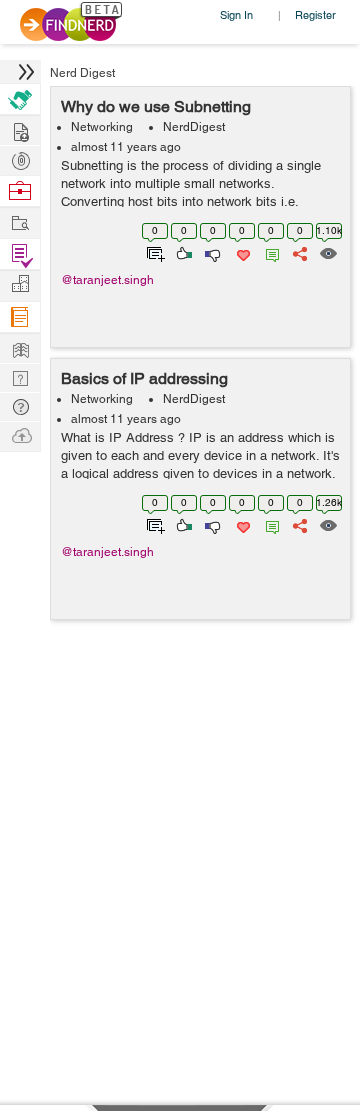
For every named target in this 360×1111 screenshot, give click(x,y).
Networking (102, 127)
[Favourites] (241, 252)
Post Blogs (20, 434)
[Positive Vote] (182, 252)
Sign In (236, 14)
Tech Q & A (20, 376)
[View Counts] (327, 252)
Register (315, 14)
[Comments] (269, 252)
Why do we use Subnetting (156, 106)
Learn (20, 317)
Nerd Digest (82, 73)
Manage (20, 254)
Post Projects (20, 129)
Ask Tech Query (20, 405)
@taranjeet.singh (107, 280)
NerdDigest (194, 127)
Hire (20, 99)
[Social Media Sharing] (298, 252)
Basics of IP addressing (144, 378)
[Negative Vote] (211, 252)
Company (20, 284)
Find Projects (20, 221)
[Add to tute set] (153, 252)
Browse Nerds (20, 158)
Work (20, 191)
